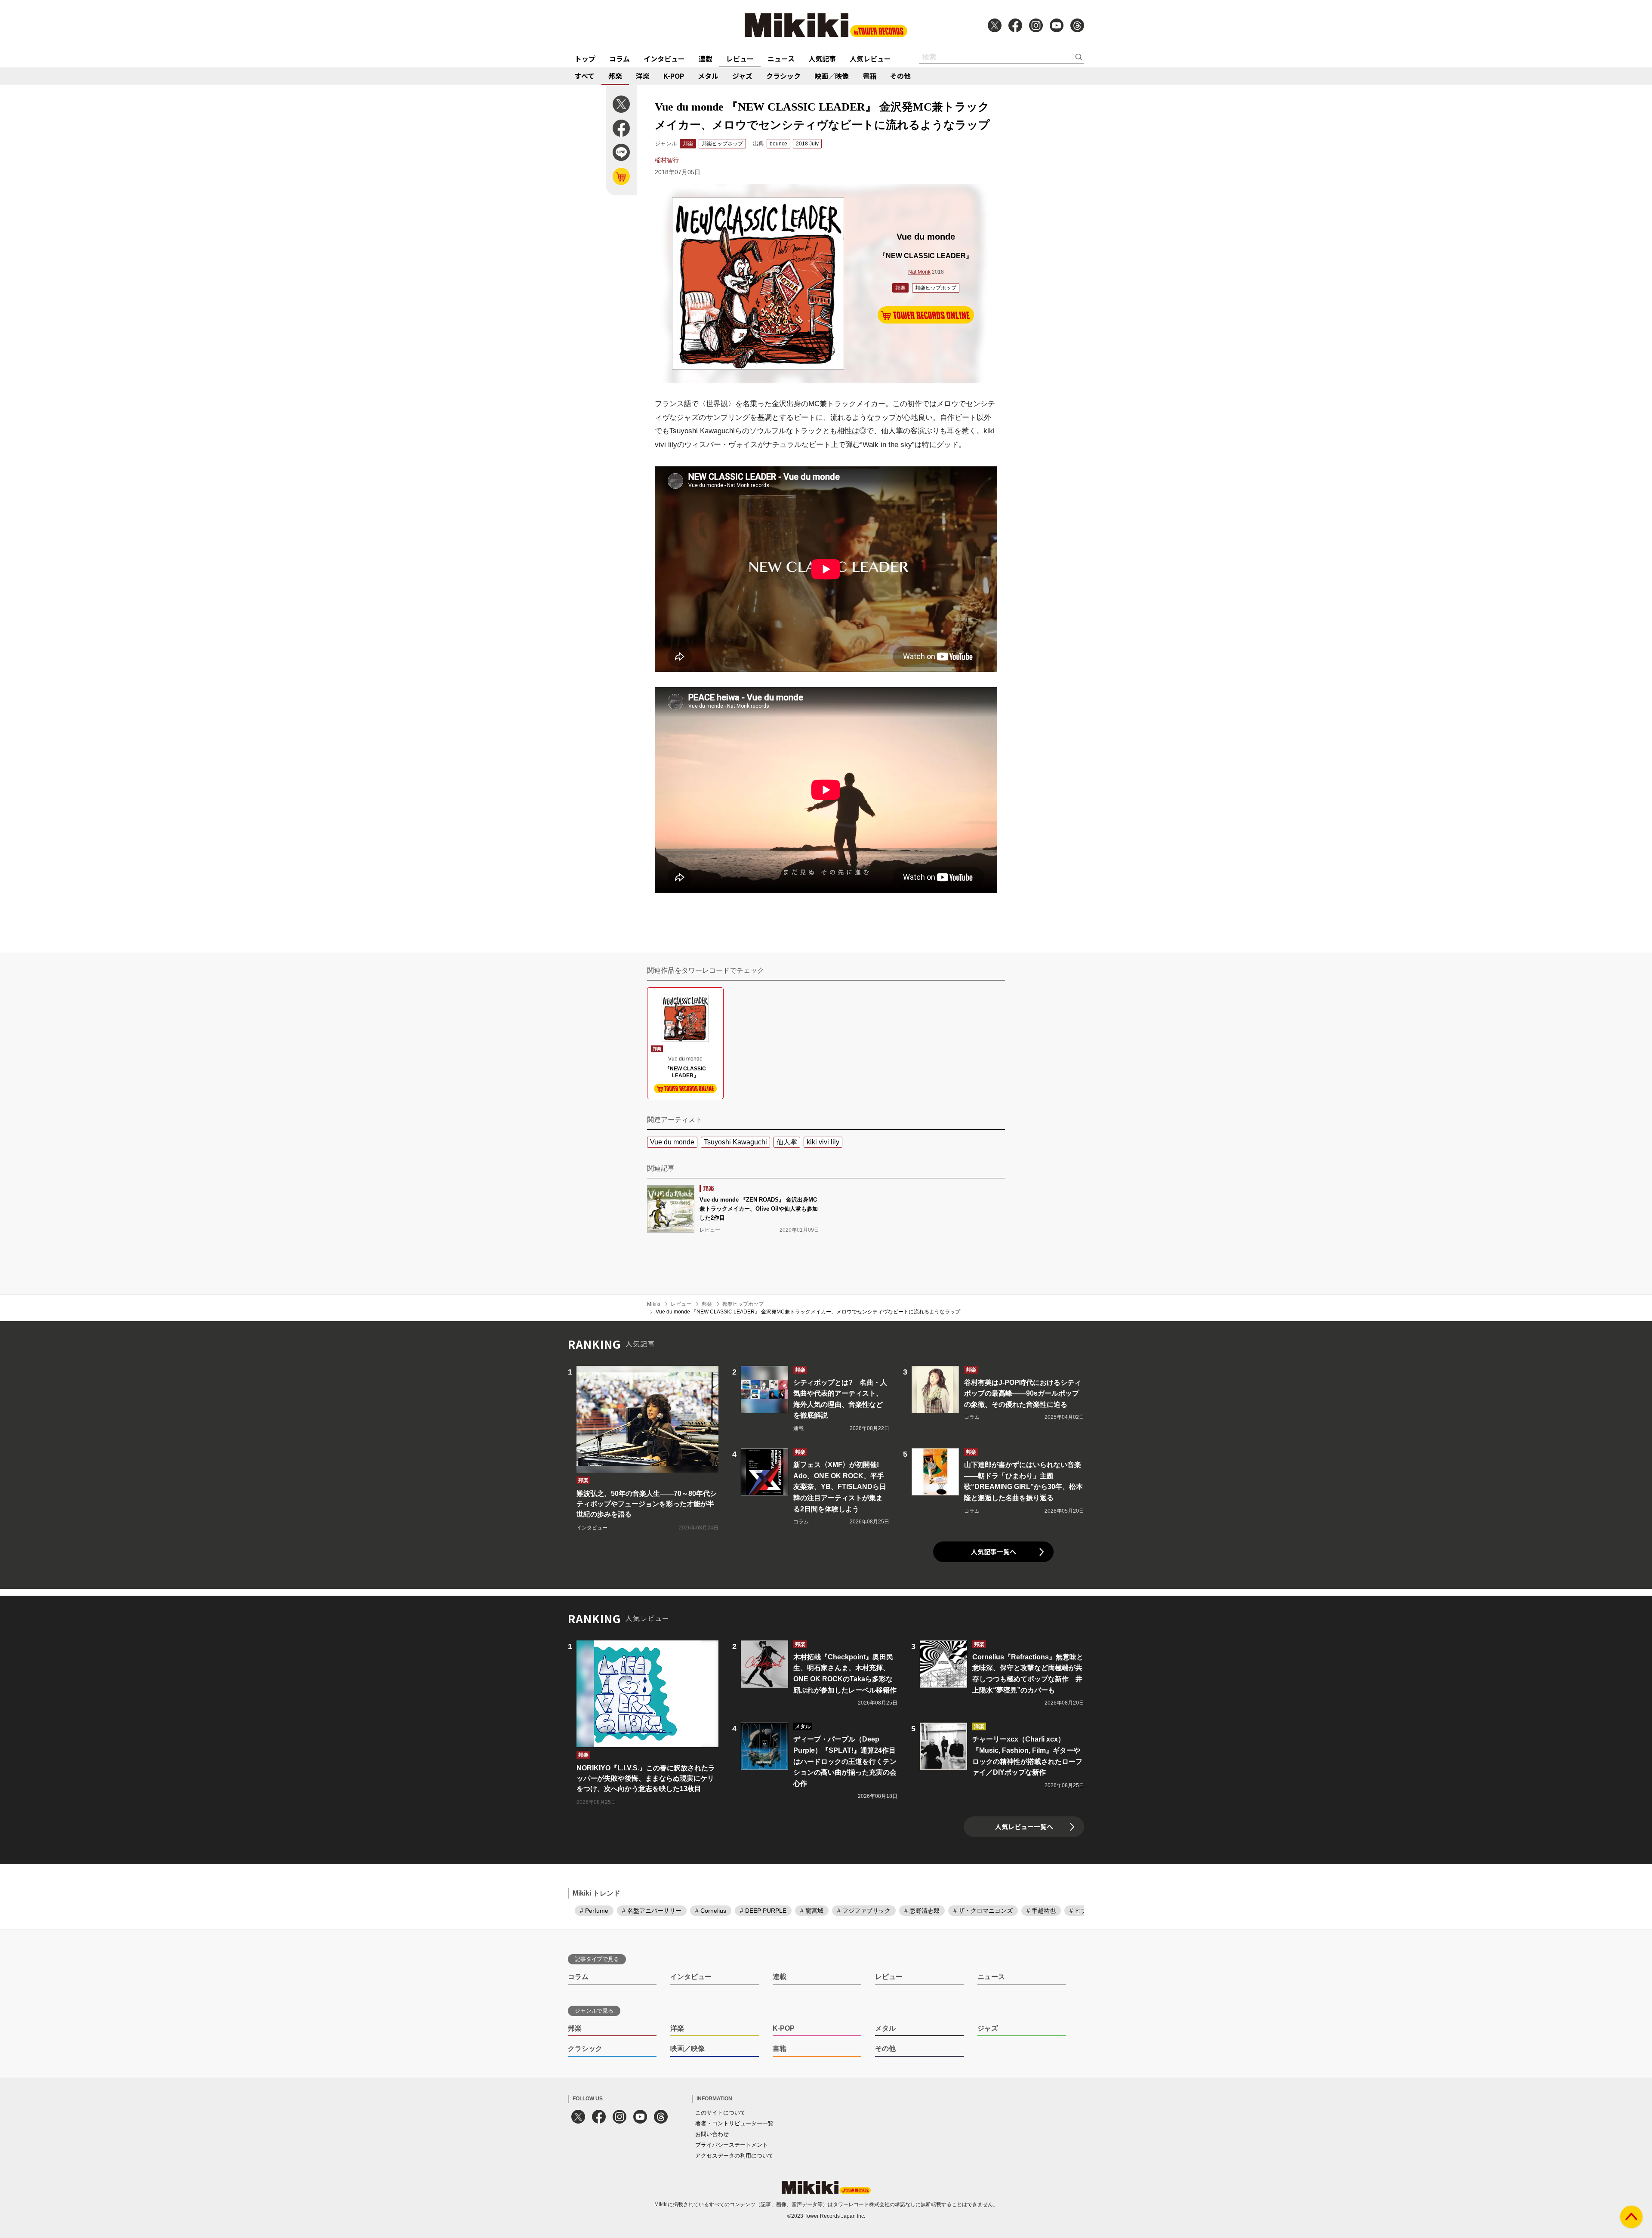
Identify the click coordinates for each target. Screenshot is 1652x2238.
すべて (585, 76)
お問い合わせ (712, 2134)
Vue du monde (672, 1142)
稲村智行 (667, 160)
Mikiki (654, 1304)
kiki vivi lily (823, 1142)
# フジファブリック (864, 1911)
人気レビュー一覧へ (1024, 1826)
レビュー (740, 59)
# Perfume (594, 1911)
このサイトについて (720, 2113)
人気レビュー (870, 59)
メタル (708, 76)
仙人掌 (787, 1142)
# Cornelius (711, 1911)
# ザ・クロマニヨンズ (983, 1911)
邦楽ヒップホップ (722, 144)
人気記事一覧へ (994, 1552)
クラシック (783, 76)
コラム (619, 59)
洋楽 (643, 76)
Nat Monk (919, 272)
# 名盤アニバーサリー (652, 1911)
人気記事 (822, 59)
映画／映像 (832, 76)
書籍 (869, 76)
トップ (585, 59)
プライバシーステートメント (732, 2145)
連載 (706, 59)
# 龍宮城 (812, 1911)
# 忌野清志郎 (922, 1911)
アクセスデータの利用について (734, 2156)
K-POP (674, 76)
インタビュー (664, 59)
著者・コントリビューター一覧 (734, 2123)
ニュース (781, 59)
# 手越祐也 (1041, 1911)
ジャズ (742, 76)
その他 (900, 76)
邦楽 (615, 76)
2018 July (807, 144)
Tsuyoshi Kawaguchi (735, 1142)
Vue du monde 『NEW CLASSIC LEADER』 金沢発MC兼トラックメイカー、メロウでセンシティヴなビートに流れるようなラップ (808, 1312)
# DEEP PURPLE (763, 1911)
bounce (778, 144)
